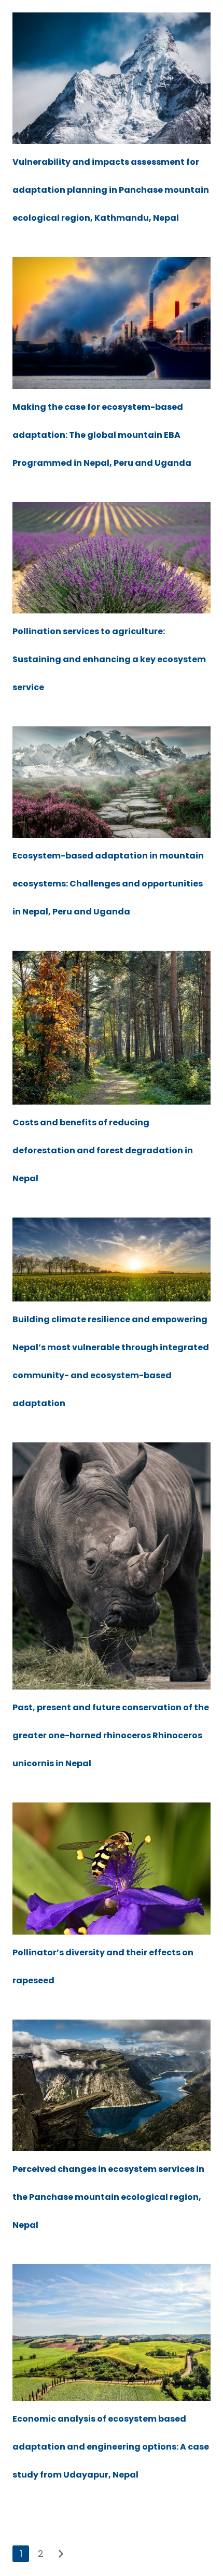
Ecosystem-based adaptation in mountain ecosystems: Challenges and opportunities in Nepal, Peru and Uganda (108, 884)
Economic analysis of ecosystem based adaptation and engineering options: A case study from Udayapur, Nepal (111, 2447)
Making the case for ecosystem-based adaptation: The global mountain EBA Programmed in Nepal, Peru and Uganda (102, 435)
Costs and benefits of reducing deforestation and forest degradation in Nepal (103, 1150)
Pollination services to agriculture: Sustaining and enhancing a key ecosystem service (109, 659)
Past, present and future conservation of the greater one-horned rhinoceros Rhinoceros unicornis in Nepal (111, 1735)
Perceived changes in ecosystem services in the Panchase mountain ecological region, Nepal (108, 2197)
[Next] (61, 2554)
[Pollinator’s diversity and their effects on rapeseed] (112, 1869)
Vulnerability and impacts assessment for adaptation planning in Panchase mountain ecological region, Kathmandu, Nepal (111, 190)
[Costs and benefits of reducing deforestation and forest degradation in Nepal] (112, 1028)
